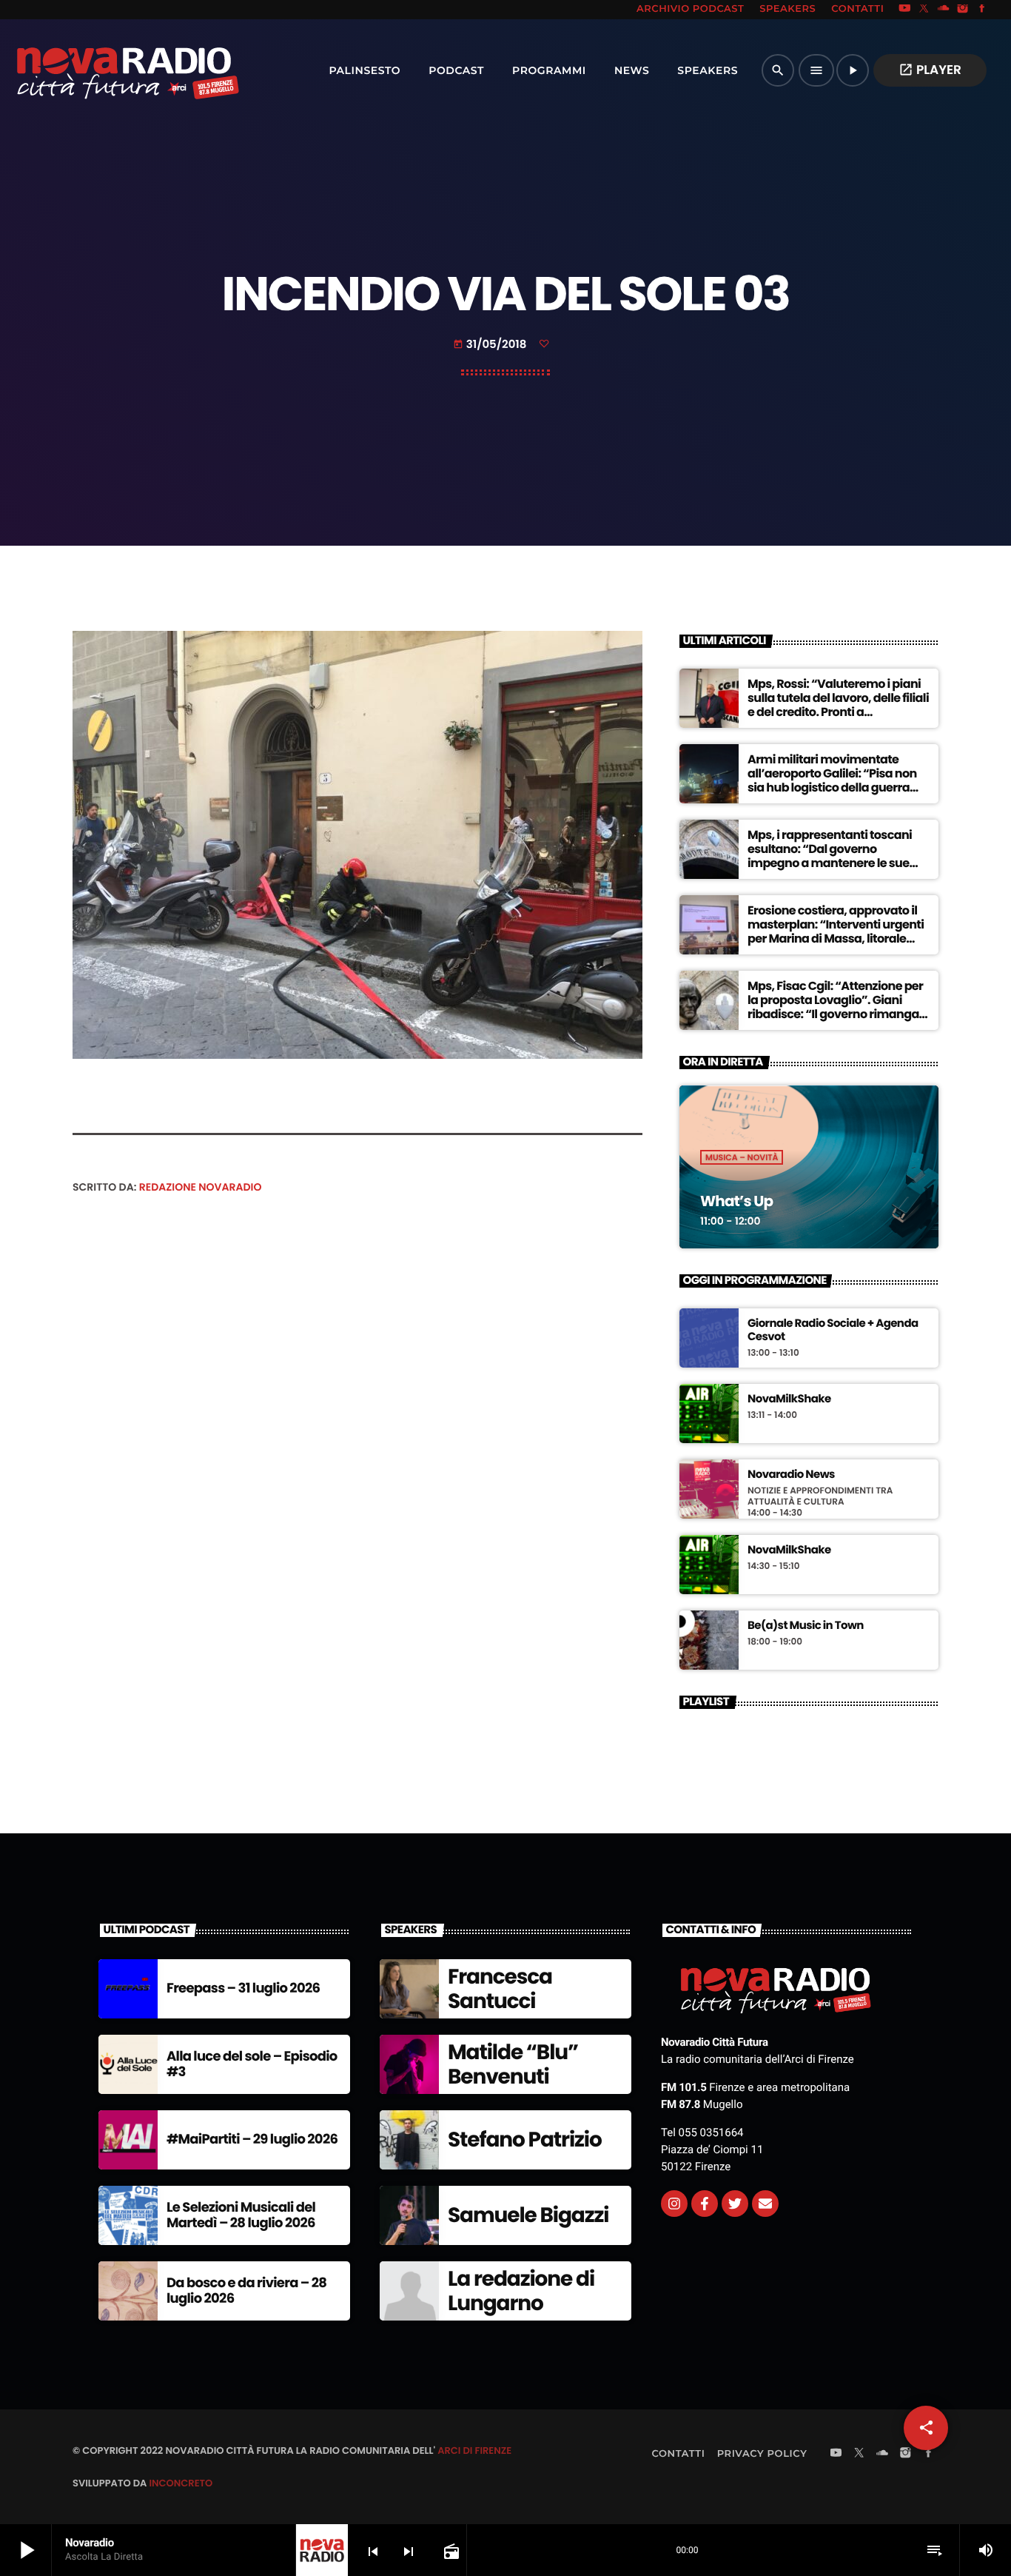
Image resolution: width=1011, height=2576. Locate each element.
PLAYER (930, 70)
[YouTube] (904, 10)
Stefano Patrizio (525, 2140)
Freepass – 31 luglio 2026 (243, 1988)
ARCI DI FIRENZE (474, 2450)
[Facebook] (982, 10)
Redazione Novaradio (201, 1187)
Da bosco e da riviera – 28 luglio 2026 (246, 2291)
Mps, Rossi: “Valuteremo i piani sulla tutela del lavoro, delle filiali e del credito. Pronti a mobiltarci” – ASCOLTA (838, 705)
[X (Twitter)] (924, 10)
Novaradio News (791, 1475)
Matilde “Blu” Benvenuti (513, 2065)
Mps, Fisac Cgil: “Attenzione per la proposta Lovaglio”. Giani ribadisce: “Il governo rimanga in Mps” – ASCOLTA (835, 1007)
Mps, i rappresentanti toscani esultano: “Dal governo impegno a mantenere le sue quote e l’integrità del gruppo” (832, 856)
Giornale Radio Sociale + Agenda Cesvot (833, 1331)
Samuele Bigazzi (528, 2215)
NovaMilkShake (789, 1399)
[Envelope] (765, 2204)
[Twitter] (735, 2204)
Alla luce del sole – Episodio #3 (252, 2065)
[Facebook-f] (705, 2204)
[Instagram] (963, 10)
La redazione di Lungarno (521, 2291)
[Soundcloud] (944, 10)
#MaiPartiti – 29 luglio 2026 (252, 2140)
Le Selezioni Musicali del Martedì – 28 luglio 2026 (241, 2216)
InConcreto (181, 2483)
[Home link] (95, 70)
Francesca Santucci (500, 1989)
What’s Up (736, 1201)
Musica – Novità (742, 1157)
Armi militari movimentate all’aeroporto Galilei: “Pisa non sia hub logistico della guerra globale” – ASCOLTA (832, 781)
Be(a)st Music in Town (806, 1626)
